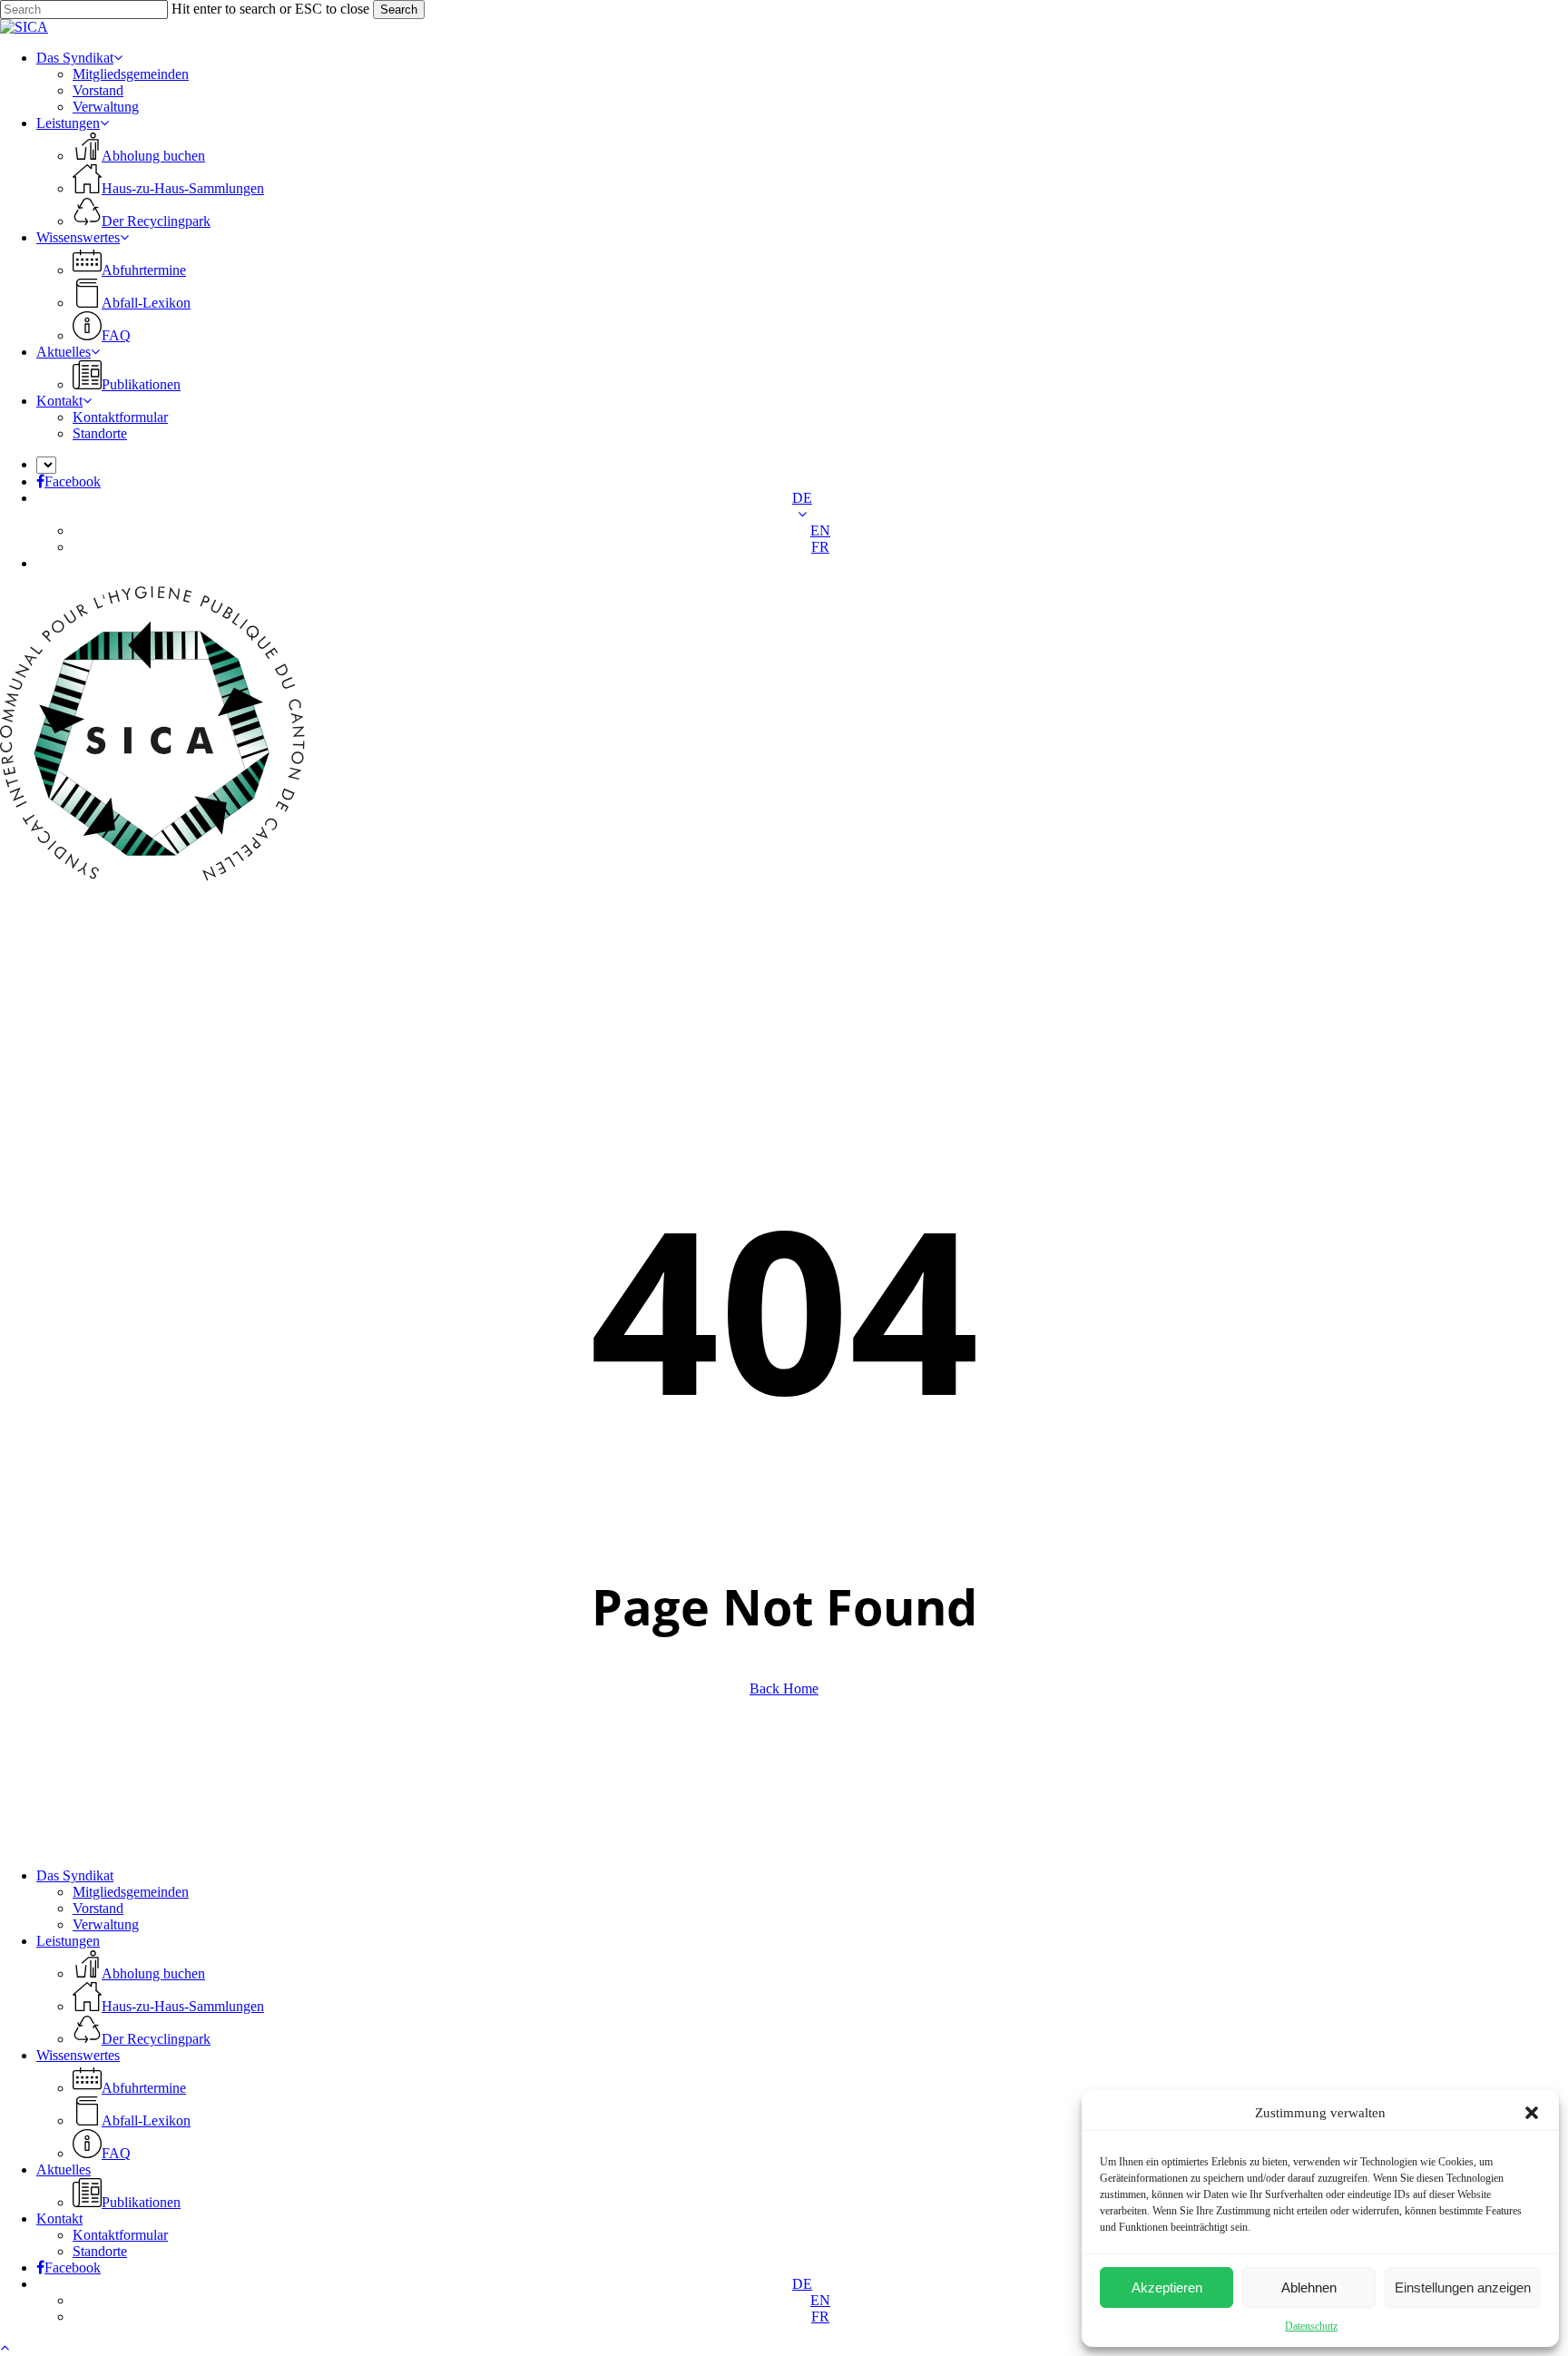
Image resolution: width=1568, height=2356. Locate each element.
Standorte (100, 2251)
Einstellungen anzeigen (1463, 2287)
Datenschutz (1311, 2326)
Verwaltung (106, 1924)
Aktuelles (64, 2169)
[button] (1532, 2113)
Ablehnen (1309, 2287)
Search (399, 10)
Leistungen (68, 1941)
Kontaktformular (120, 2235)
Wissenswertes (78, 2055)
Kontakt (59, 2219)
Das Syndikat (75, 1875)
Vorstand (98, 1908)
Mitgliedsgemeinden (131, 1892)
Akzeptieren (1167, 2287)
